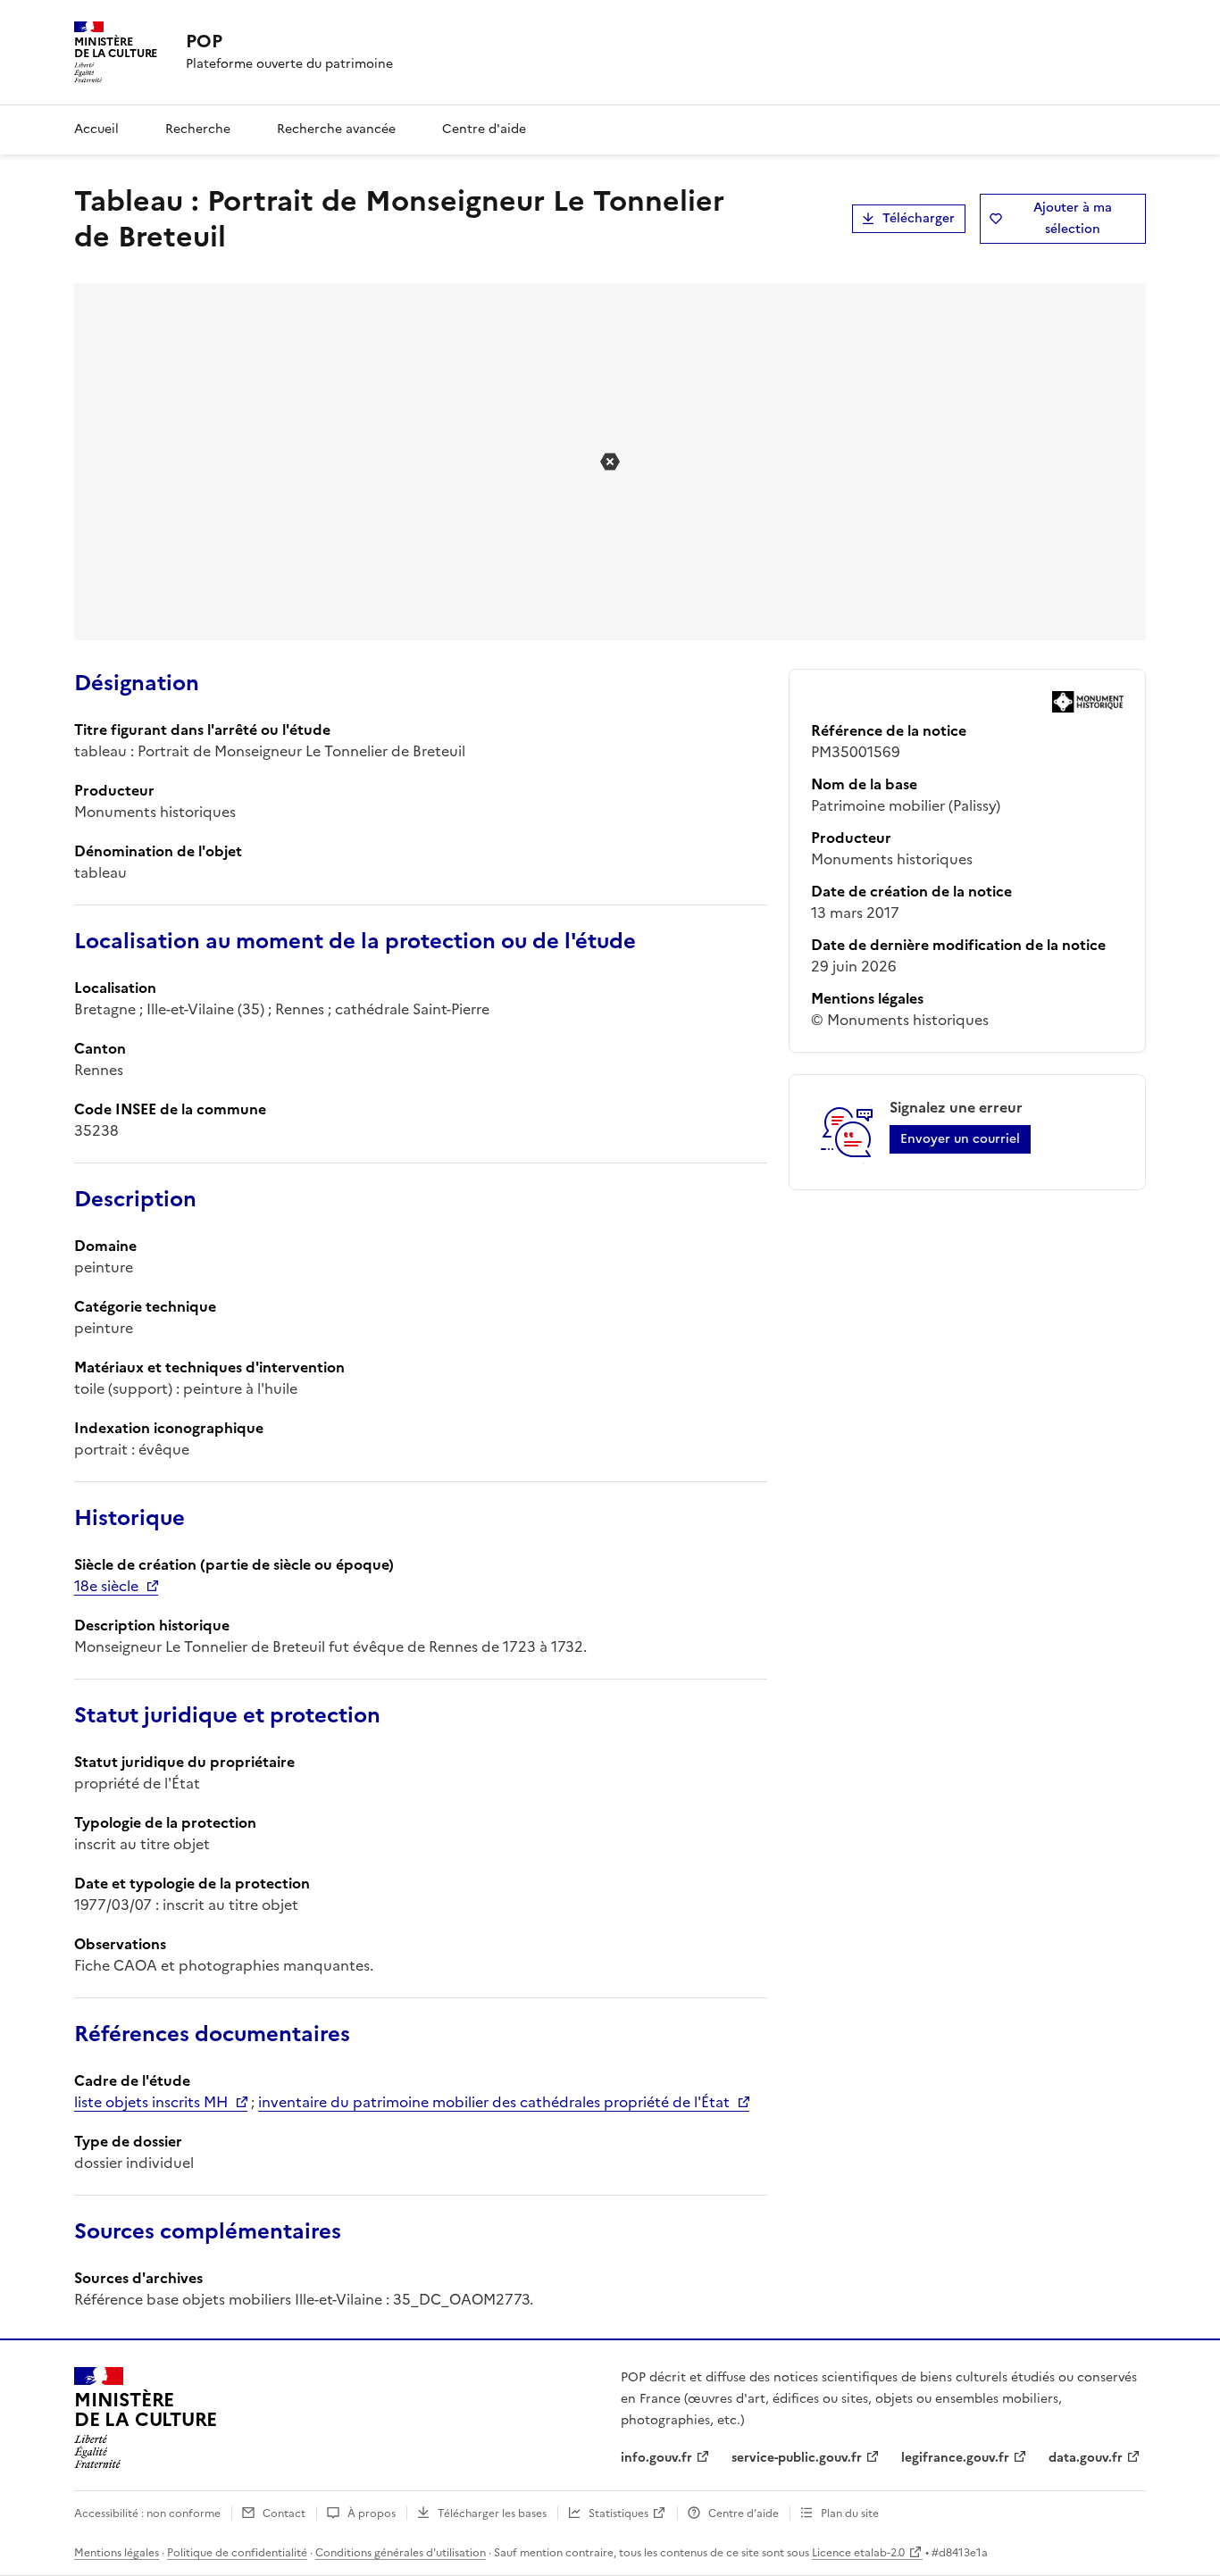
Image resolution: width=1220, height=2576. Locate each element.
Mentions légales (117, 2553)
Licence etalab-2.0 (858, 2553)
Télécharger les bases (492, 2513)
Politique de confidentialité (237, 2553)
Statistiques (618, 2513)
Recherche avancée (336, 129)
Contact (284, 2513)
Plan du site (850, 2513)
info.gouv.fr (656, 2458)
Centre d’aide (744, 2513)
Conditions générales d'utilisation (401, 2553)
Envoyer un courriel (960, 1139)
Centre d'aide (484, 129)
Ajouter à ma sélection (1073, 218)
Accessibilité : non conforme (147, 2513)
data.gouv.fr (1086, 2458)
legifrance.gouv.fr (955, 2458)
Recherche (198, 129)
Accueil (96, 129)
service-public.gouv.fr (797, 2458)
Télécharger (919, 218)
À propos (372, 2513)
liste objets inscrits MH (151, 2102)
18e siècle (106, 1586)
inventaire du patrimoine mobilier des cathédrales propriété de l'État (494, 2102)
